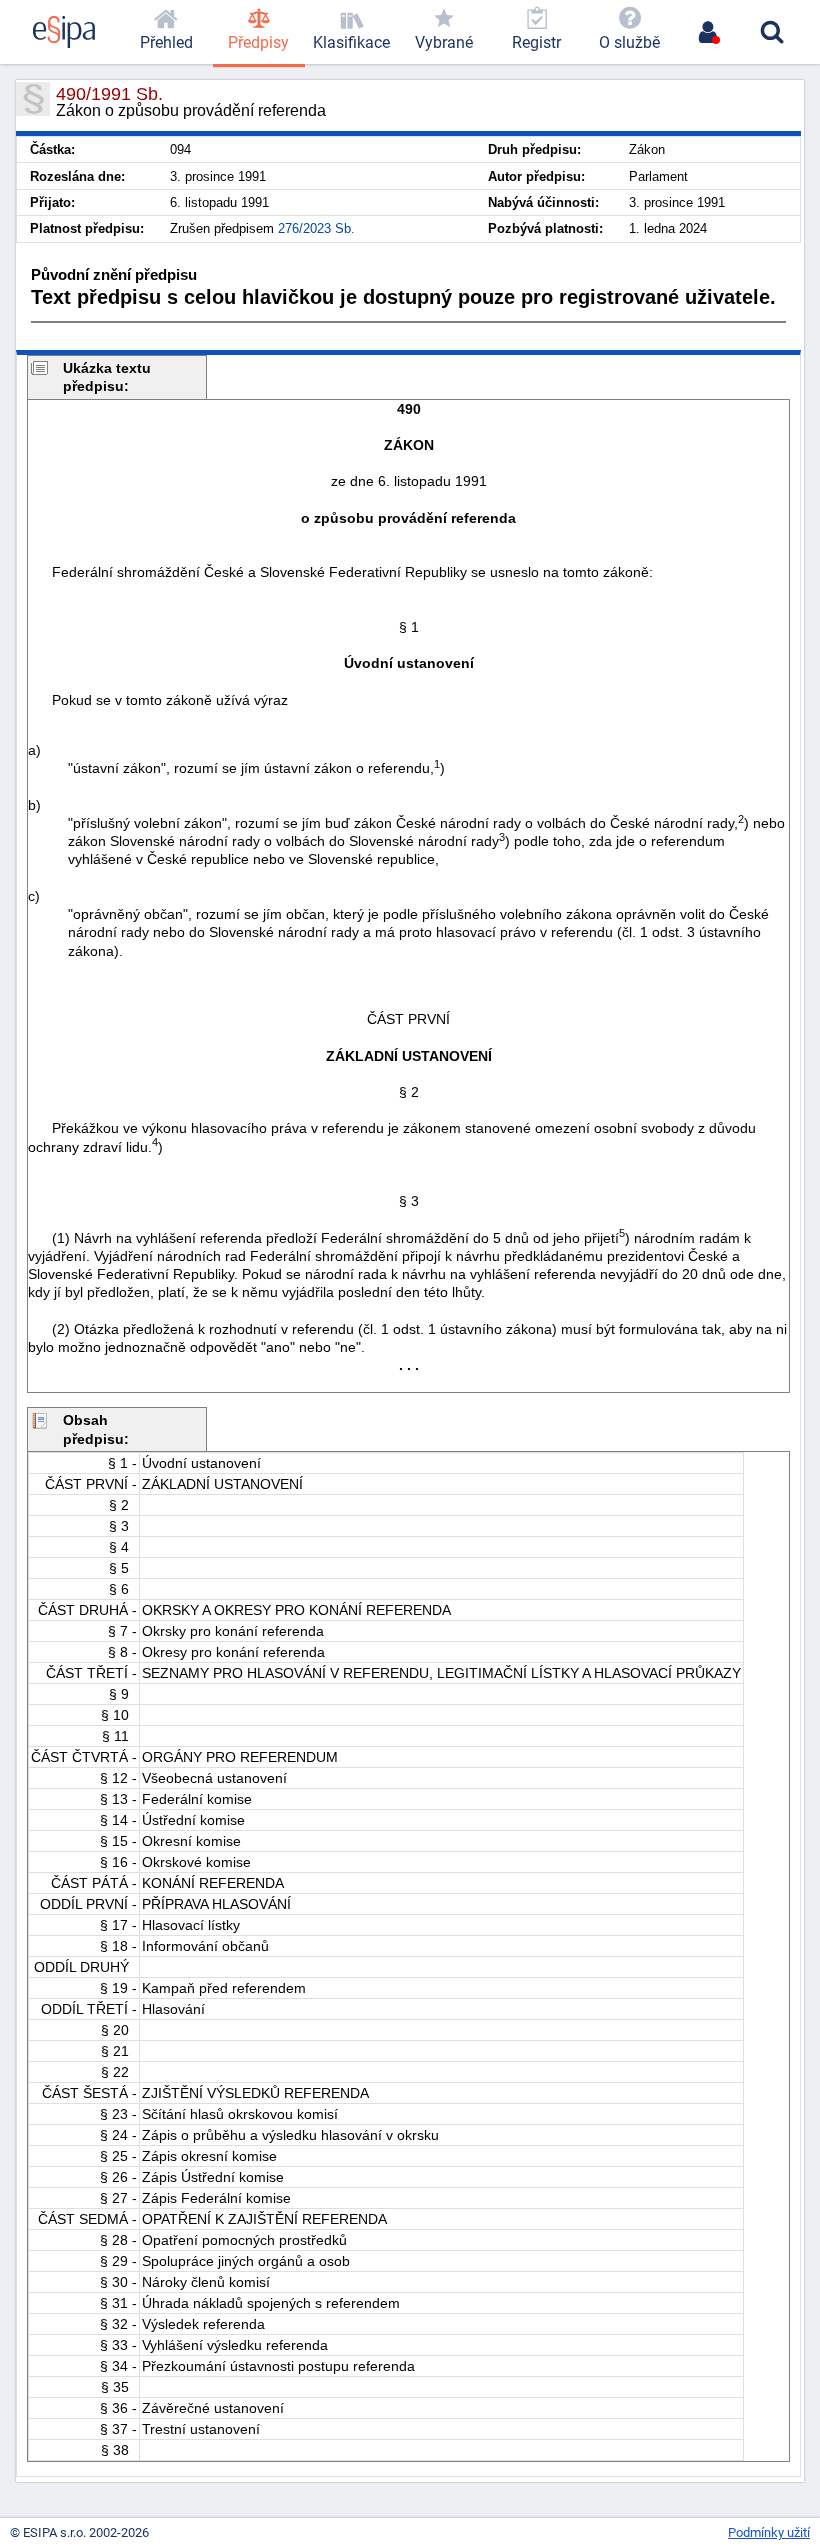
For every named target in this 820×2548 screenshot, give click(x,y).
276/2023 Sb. (316, 228)
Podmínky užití (769, 2532)
